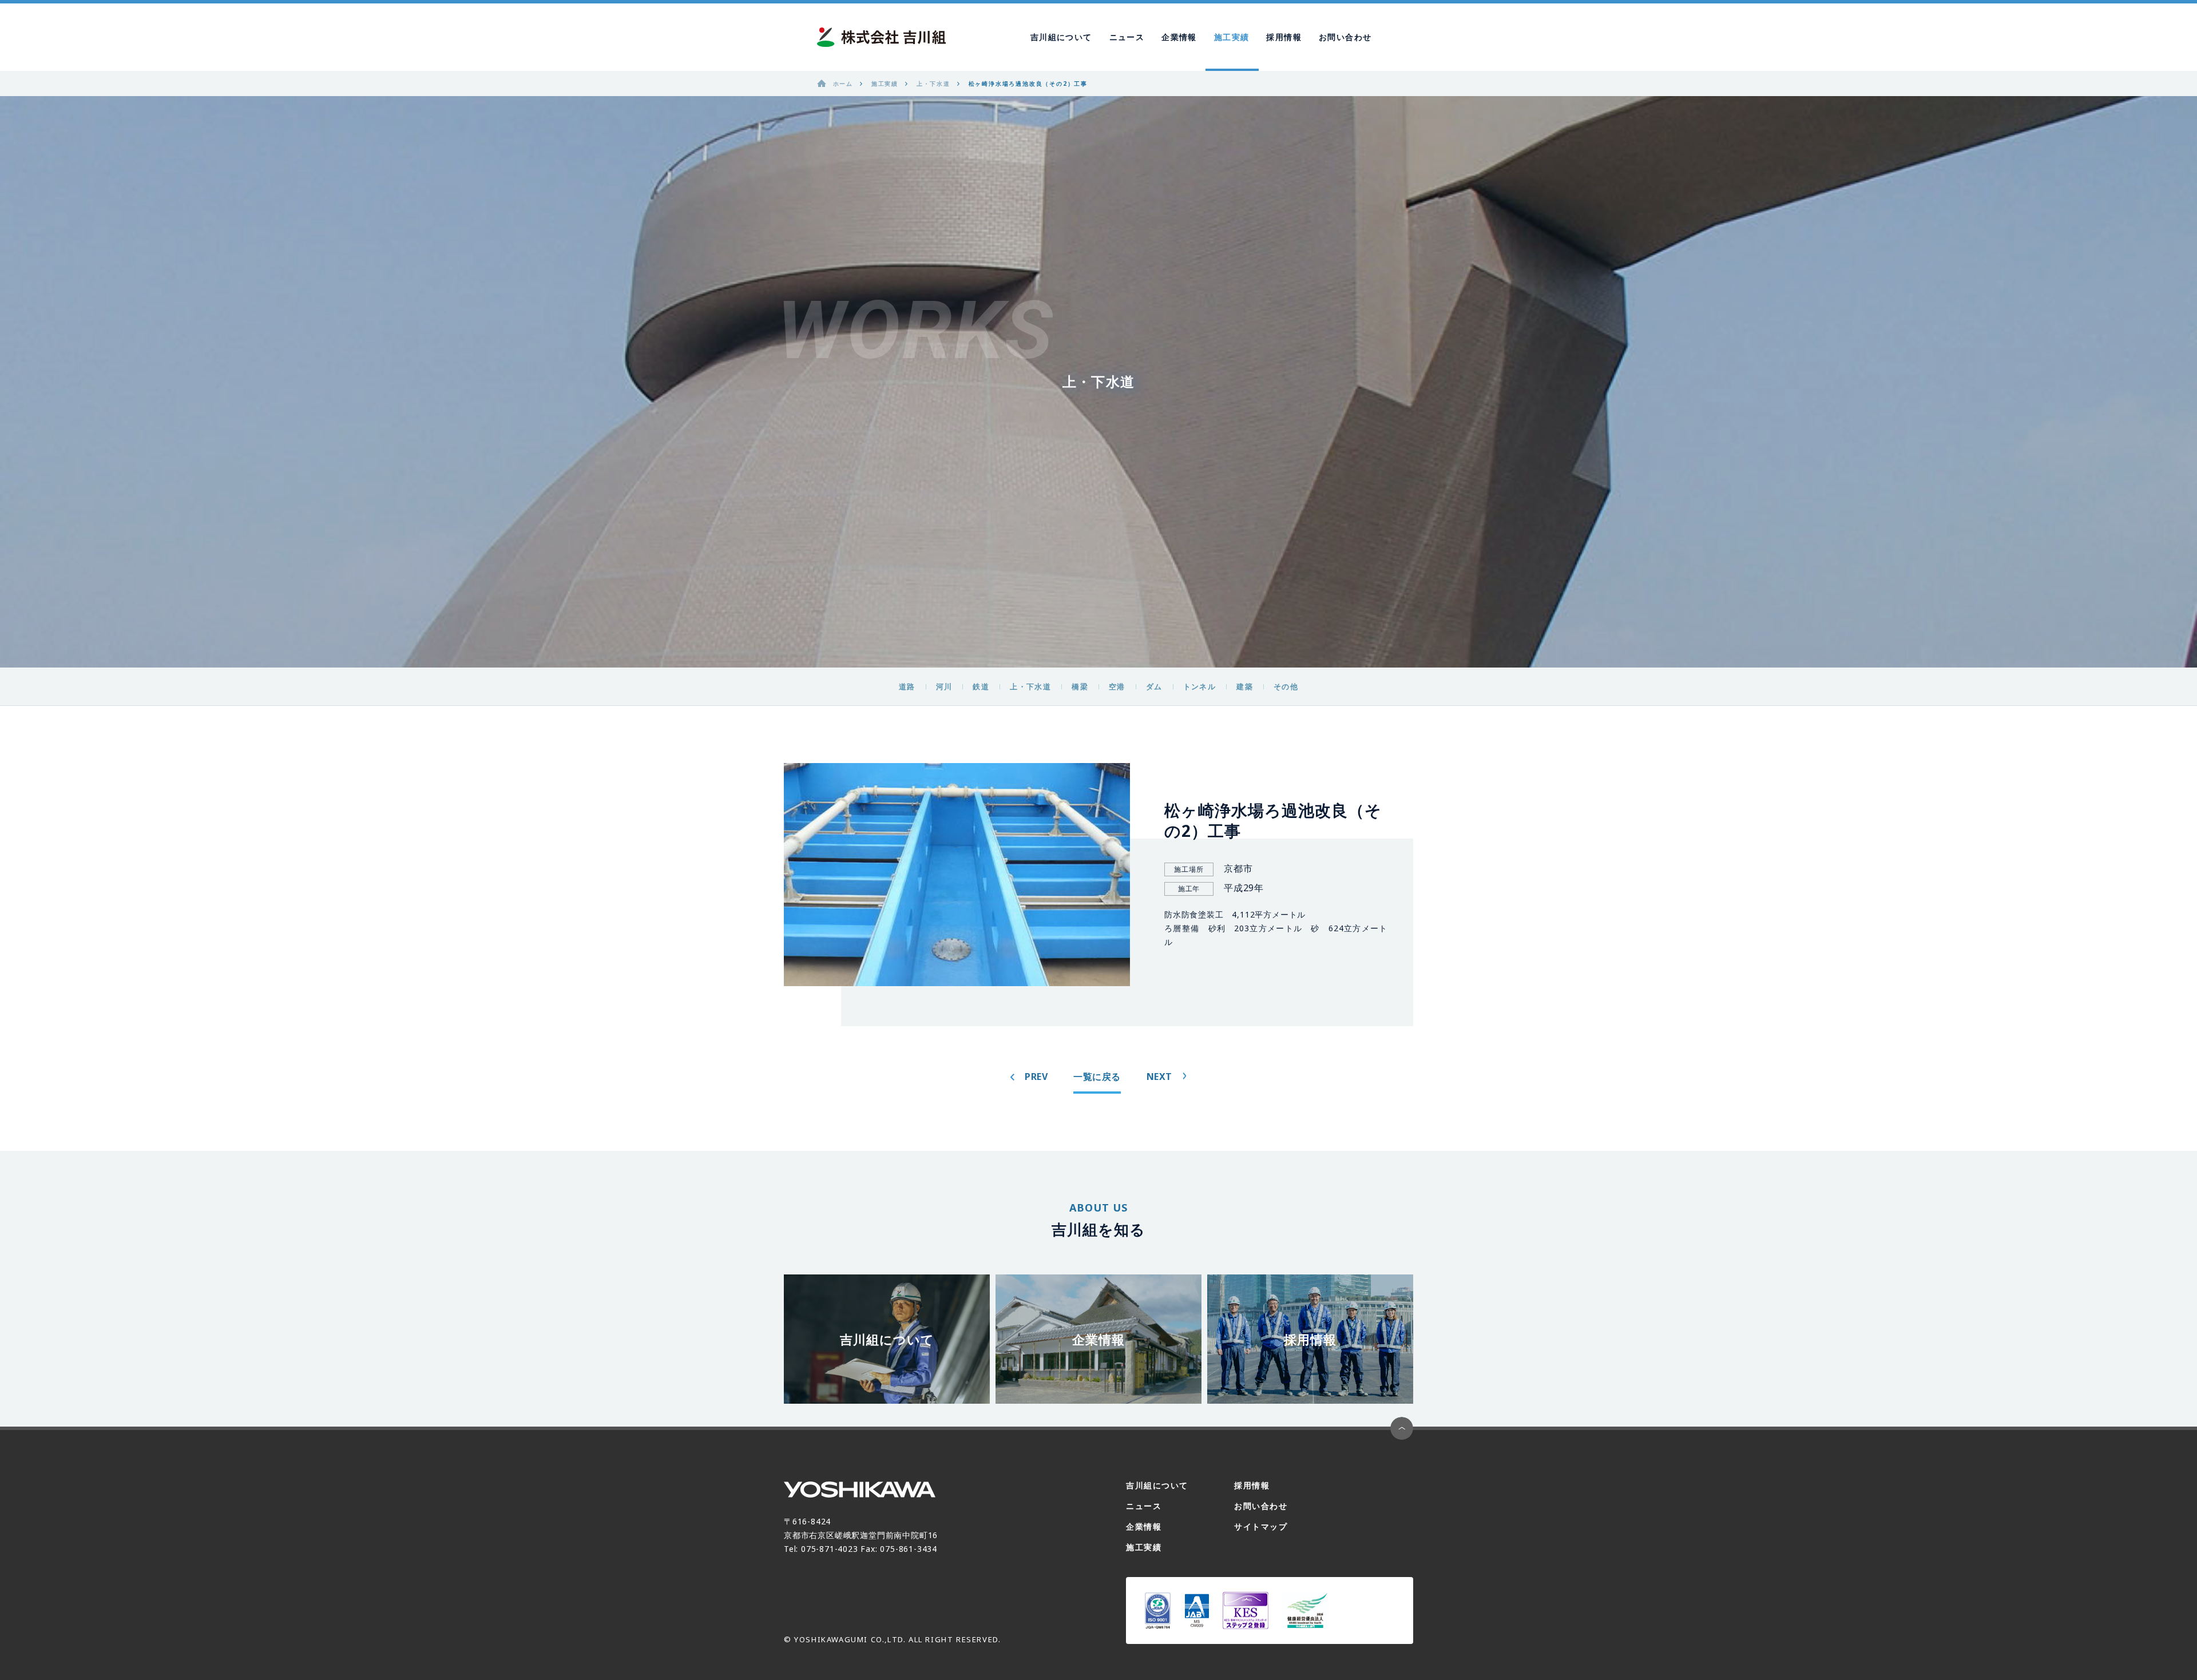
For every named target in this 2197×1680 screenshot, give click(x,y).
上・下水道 (1030, 686)
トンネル (1200, 686)
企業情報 (1179, 37)
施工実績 (1232, 37)
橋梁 (1080, 686)
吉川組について (1061, 37)
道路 (907, 686)
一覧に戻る (1097, 1077)
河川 (944, 686)
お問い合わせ (1345, 37)
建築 (1245, 686)
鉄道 (981, 686)
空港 (1117, 686)
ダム (1154, 686)
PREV (1036, 1077)
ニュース (1127, 37)
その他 (1286, 686)
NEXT (1159, 1077)
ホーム (843, 84)
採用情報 (1284, 37)
